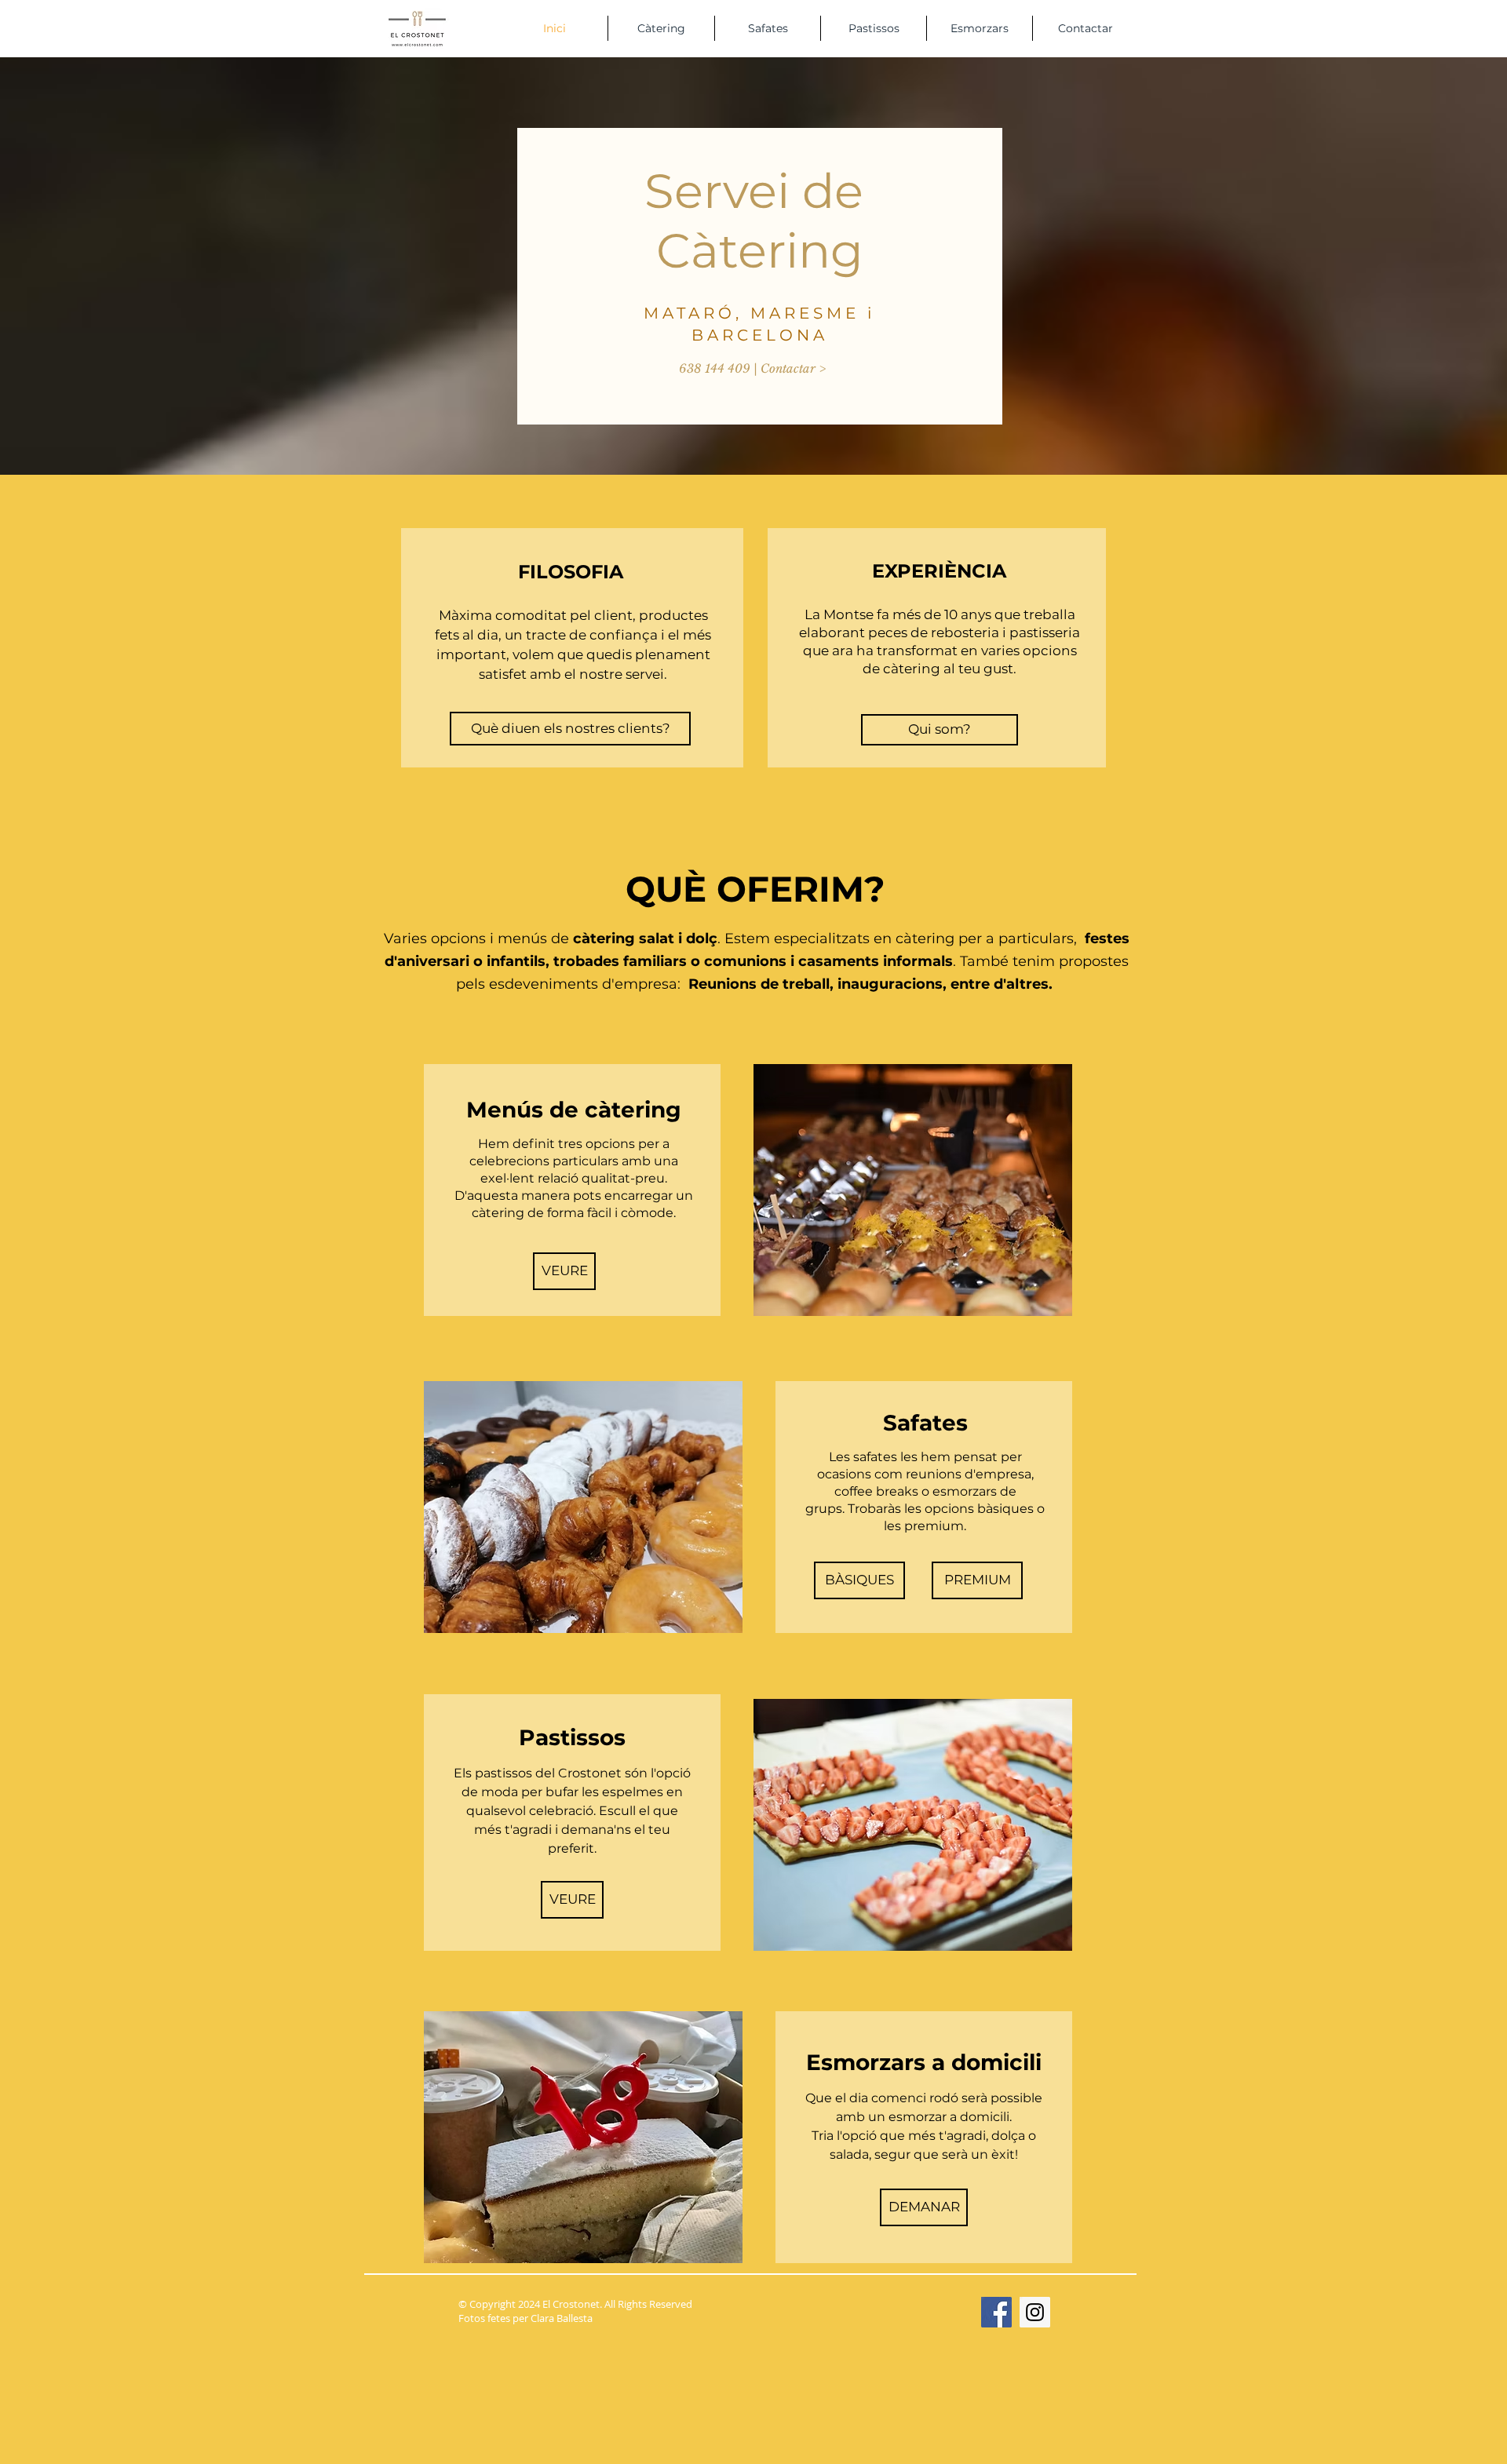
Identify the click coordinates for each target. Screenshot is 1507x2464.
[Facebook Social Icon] (996, 2312)
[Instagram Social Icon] (1035, 2312)
